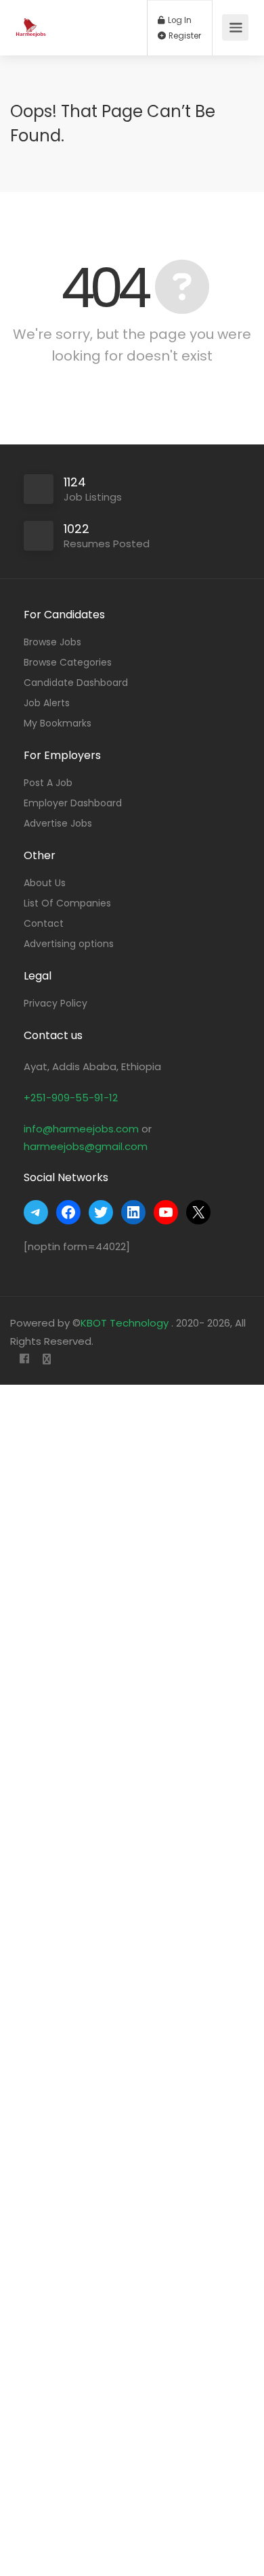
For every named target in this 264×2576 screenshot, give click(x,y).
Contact (44, 923)
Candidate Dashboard (76, 683)
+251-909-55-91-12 (71, 1098)
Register (184, 36)
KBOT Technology (126, 1323)
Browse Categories (68, 662)
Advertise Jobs (58, 823)
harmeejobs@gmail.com (86, 1146)
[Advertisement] (132, 1980)
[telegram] (46, 1359)
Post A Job (48, 783)
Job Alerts (47, 703)
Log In (179, 20)
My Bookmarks (58, 723)
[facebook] (24, 1359)
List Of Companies (67, 903)
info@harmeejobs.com (81, 1129)
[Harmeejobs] (32, 21)
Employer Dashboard (73, 803)
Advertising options (69, 944)
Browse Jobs (52, 642)
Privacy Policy (56, 1003)
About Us (45, 883)
